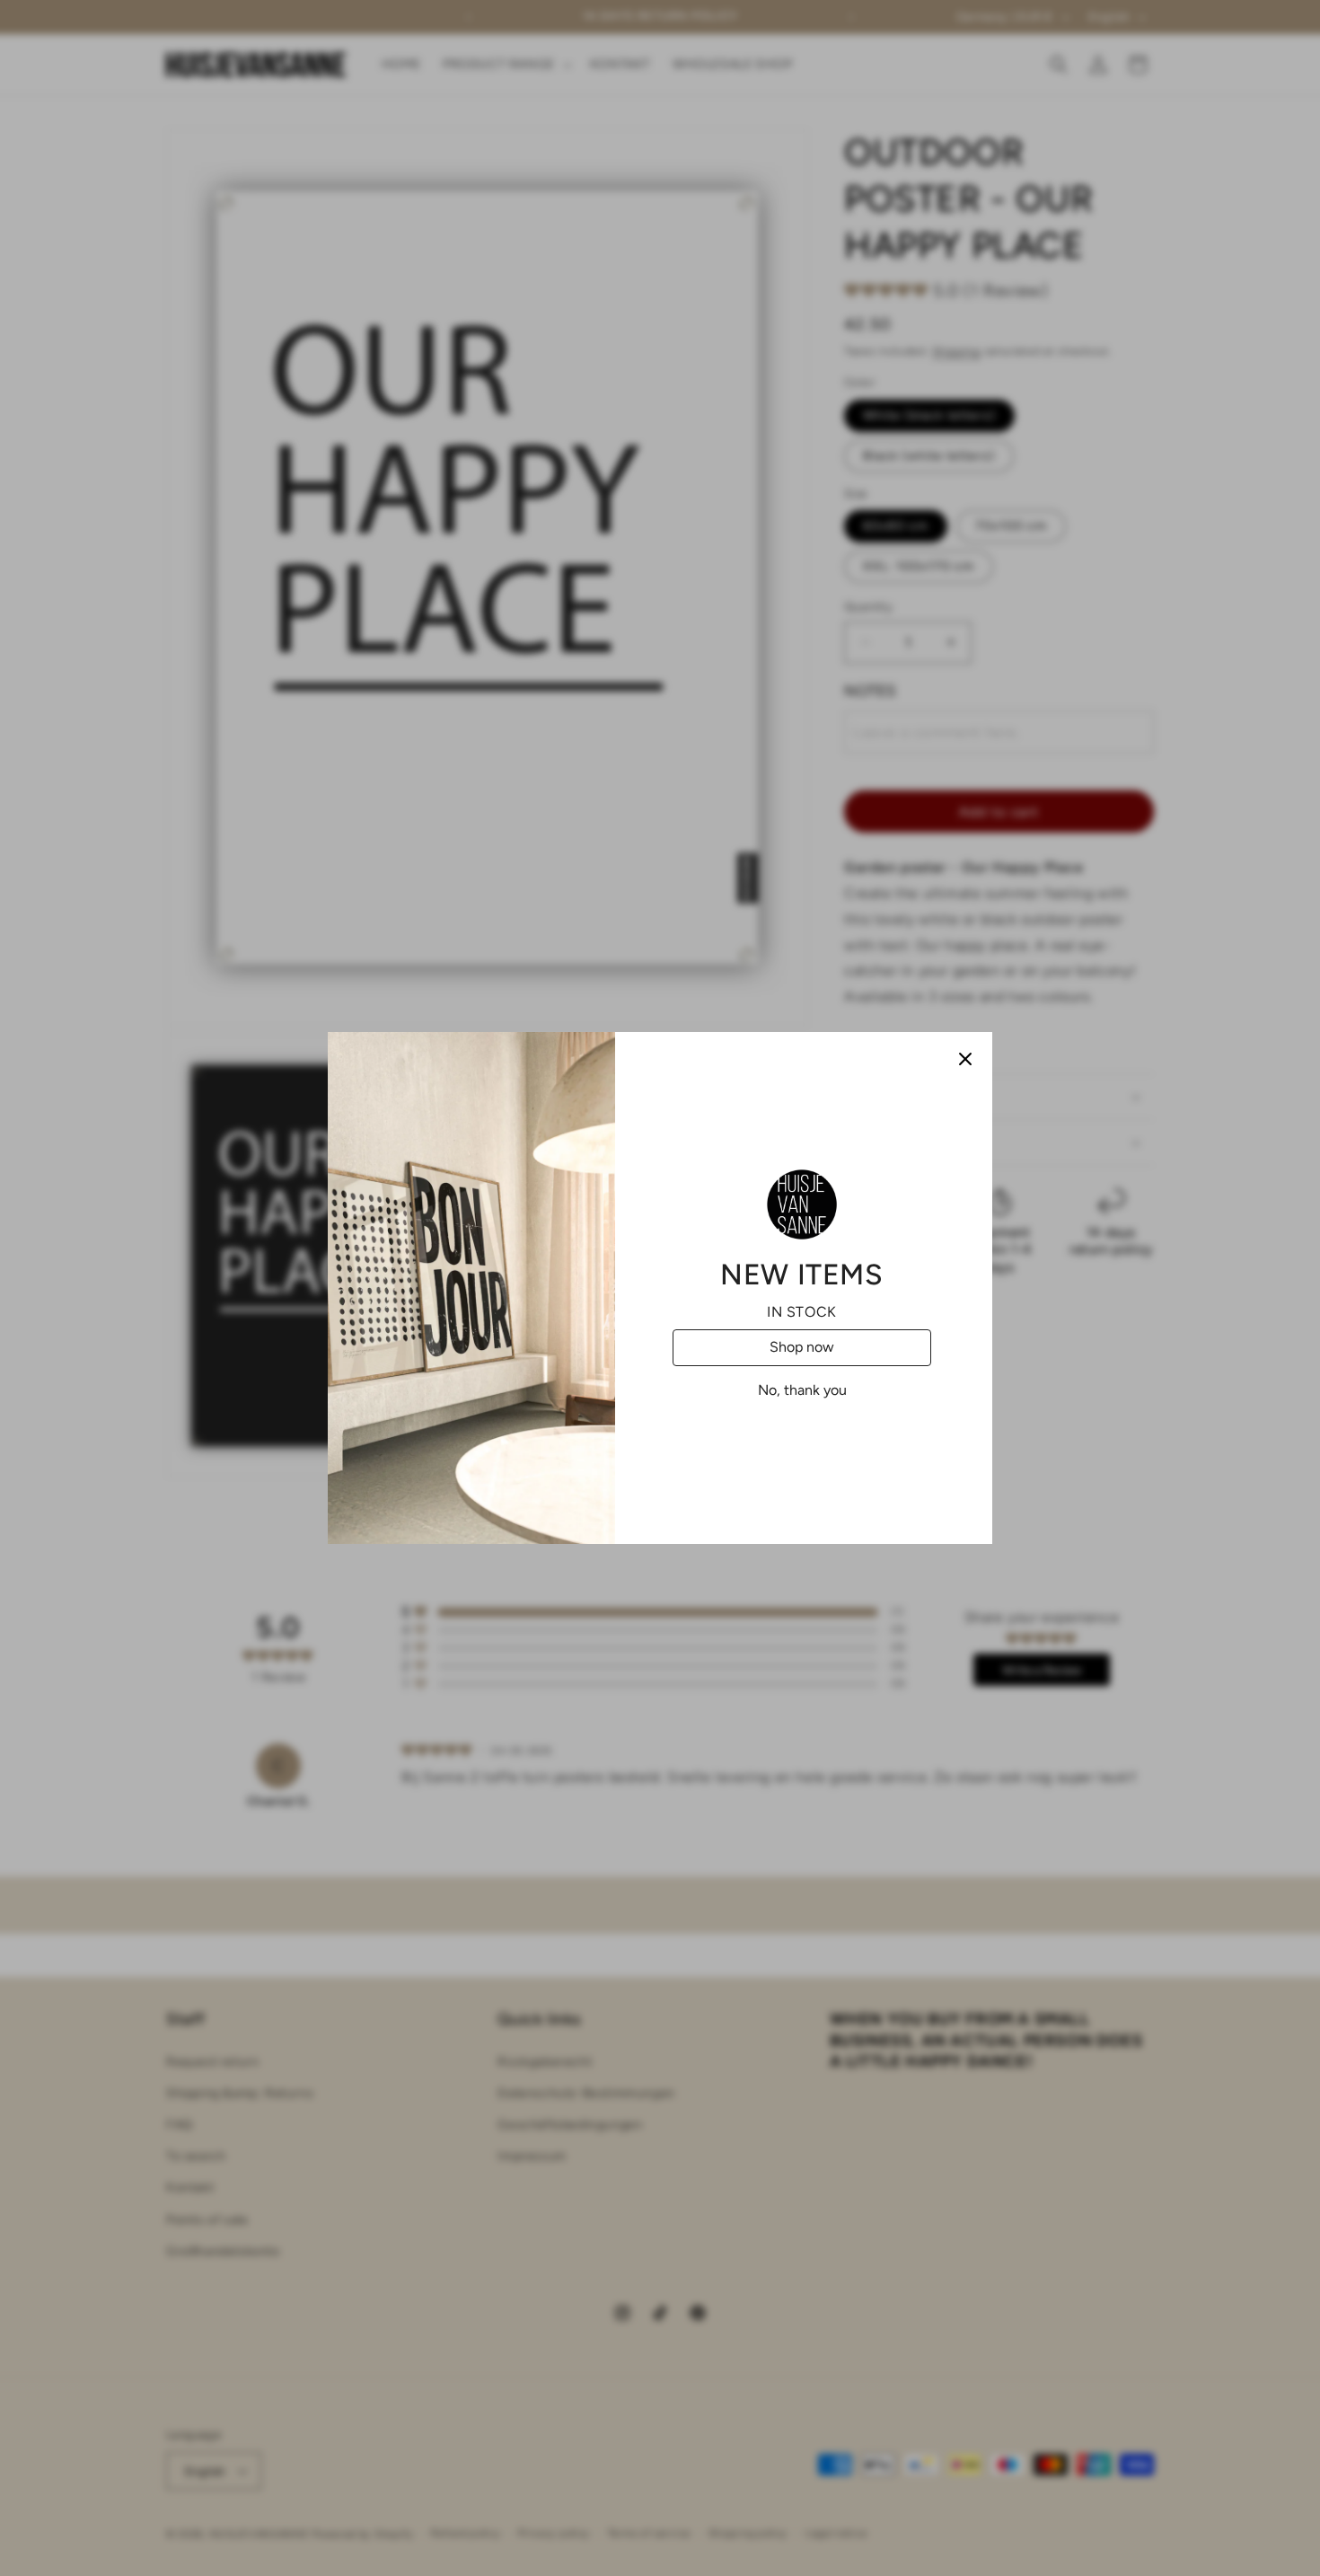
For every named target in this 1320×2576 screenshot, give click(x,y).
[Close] (965, 1059)
